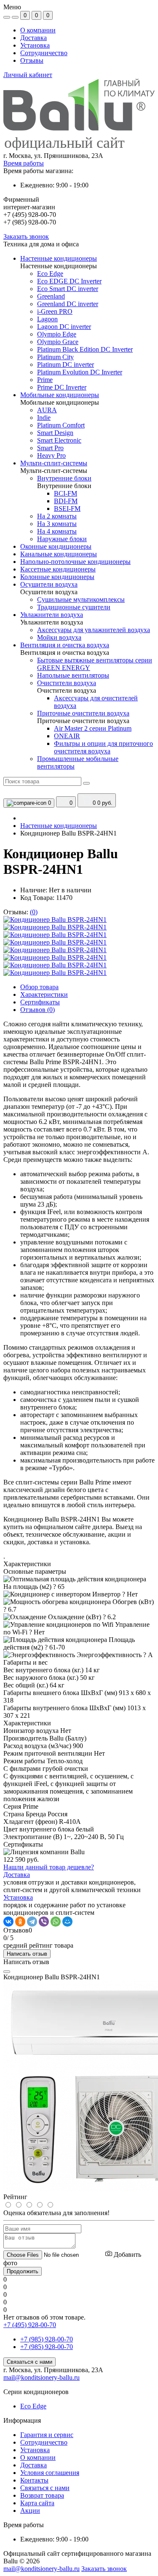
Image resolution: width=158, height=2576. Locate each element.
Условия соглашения (50, 2473)
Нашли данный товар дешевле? (49, 1867)
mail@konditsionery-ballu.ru (42, 2377)
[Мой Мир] (67, 1922)
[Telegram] (32, 1922)
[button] (79, 156)
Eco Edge (33, 2406)
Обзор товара (39, 987)
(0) (34, 912)
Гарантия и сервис (47, 2435)
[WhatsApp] (56, 1922)
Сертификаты (40, 1002)
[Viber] (44, 1922)
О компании (38, 30)
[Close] (7, 1972)
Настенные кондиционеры (59, 826)
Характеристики (44, 994)
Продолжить (23, 2271)
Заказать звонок (26, 236)
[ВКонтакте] (8, 1922)
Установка (35, 45)
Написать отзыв (27, 1954)
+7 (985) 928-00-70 (47, 2339)
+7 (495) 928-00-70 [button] (30, 2325)
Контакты (34, 2480)
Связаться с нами (29, 2362)
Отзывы (32, 60)
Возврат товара (42, 2495)
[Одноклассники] (20, 1922)
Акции (30, 2511)
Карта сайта (37, 2503)
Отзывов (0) (37, 1010)
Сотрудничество (44, 53)
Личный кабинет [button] (28, 75)
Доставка (33, 38)
